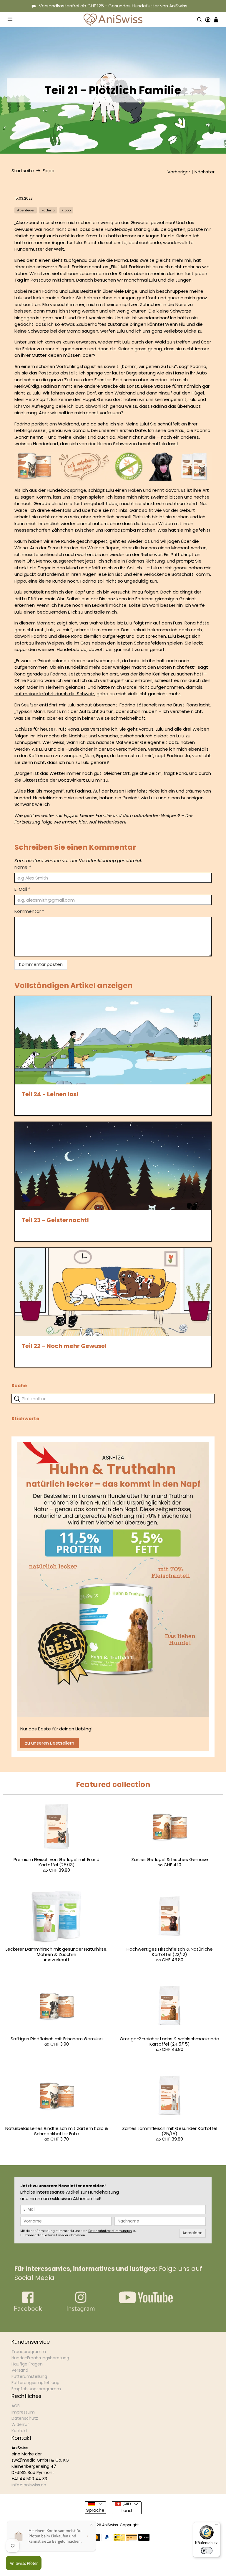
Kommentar (29, 911)
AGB (16, 2406)
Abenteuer (26, 210)
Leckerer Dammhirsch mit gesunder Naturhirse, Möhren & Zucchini (56, 1952)
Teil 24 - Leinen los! (50, 1094)
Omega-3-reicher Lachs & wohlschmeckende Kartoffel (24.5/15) (169, 2041)
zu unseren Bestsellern (50, 1743)
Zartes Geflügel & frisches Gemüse (170, 1859)
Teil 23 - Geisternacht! (55, 1220)
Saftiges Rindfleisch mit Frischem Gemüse (57, 2039)
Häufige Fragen (27, 2364)
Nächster (205, 172)
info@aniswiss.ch (29, 2485)
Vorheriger (179, 172)
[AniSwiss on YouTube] (146, 2302)
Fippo (49, 171)
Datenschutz (25, 2418)
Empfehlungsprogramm (36, 2389)
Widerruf (20, 2424)
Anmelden (192, 2233)
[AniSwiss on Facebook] (28, 2310)
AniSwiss (110, 2525)
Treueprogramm (29, 2352)
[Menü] (217, 2526)
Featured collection (113, 1785)
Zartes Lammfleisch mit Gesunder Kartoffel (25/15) (170, 2131)
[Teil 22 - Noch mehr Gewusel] (113, 1292)
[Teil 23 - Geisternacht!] (113, 1166)
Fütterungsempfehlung (35, 2383)
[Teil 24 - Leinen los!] (113, 1040)
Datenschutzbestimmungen (110, 2231)
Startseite (23, 171)
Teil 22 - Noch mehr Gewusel (64, 1346)
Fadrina (48, 210)
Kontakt (19, 2431)
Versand (20, 2370)
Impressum (23, 2412)
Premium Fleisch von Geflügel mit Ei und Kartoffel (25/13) (56, 1862)
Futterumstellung (29, 2376)
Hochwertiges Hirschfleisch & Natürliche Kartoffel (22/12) (170, 1952)
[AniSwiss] (113, 20)
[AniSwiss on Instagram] (81, 2310)
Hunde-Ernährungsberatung (40, 2358)
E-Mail (22, 889)
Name (23, 867)
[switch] (207, 2551)
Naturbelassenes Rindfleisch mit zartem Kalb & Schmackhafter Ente (57, 2131)
